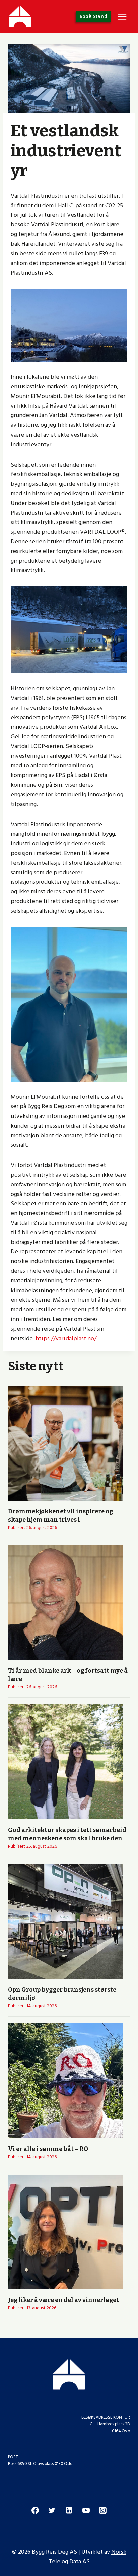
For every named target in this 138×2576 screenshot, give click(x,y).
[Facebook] (35, 2510)
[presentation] (66, 1443)
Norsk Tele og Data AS (87, 2557)
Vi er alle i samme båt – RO (48, 2149)
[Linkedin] (69, 2510)
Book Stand (93, 17)
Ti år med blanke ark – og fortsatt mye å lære (68, 1675)
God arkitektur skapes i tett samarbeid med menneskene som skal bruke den (67, 1834)
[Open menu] (122, 17)
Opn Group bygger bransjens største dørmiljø (62, 1994)
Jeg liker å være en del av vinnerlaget (63, 2300)
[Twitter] (52, 2510)
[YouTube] (86, 2510)
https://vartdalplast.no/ (66, 1338)
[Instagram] (103, 2510)
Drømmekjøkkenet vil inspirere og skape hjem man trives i (60, 1515)
